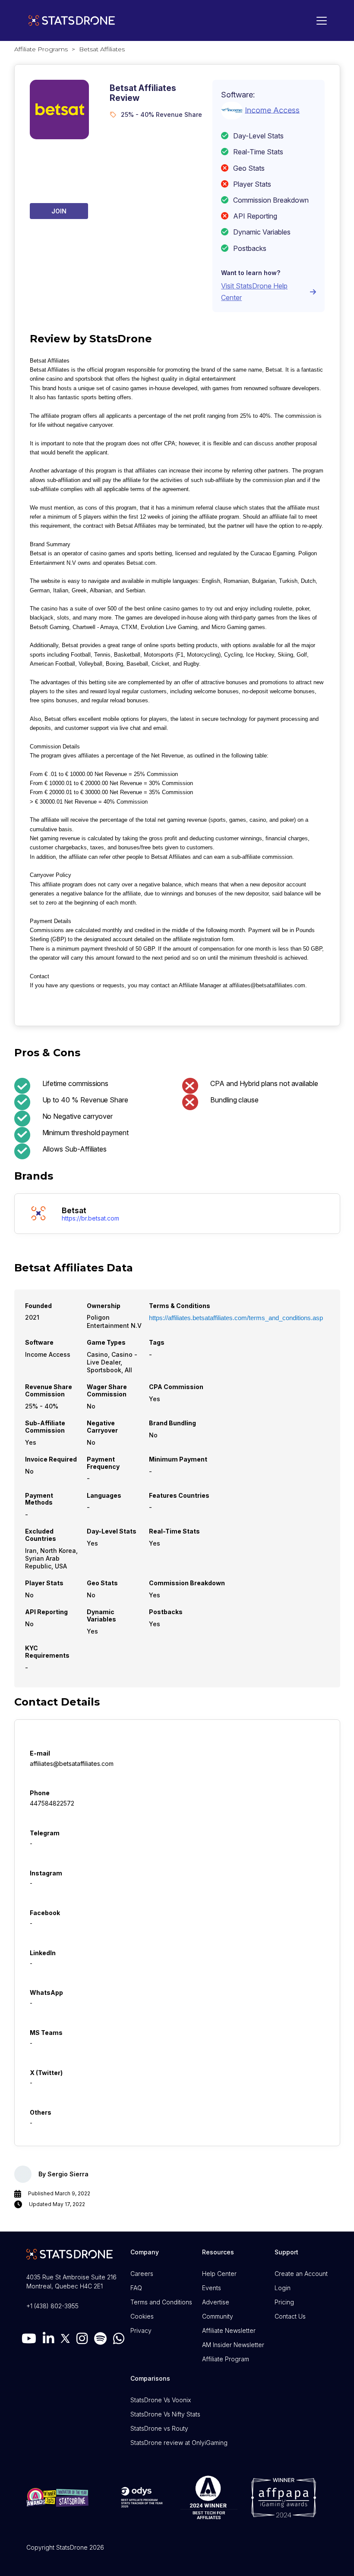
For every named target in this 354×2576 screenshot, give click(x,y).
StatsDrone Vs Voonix (161, 2400)
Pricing (284, 2302)
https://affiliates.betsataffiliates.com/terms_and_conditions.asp (236, 1318)
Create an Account (301, 2274)
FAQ (136, 2288)
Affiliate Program (226, 2359)
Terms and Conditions (161, 2302)
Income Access (272, 110)
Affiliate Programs (41, 49)
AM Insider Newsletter (233, 2345)
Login (283, 2288)
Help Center (219, 2274)
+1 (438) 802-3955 (52, 2306)
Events (212, 2288)
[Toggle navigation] (319, 21)
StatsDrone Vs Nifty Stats (165, 2414)
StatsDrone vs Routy (159, 2428)
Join (59, 211)
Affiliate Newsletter (229, 2330)
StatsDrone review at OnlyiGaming (179, 2443)
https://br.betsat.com (90, 1218)
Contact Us (290, 2316)
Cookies (142, 2316)
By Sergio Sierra (63, 2174)
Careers (142, 2274)
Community (218, 2316)
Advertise (216, 2302)
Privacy (141, 2330)
